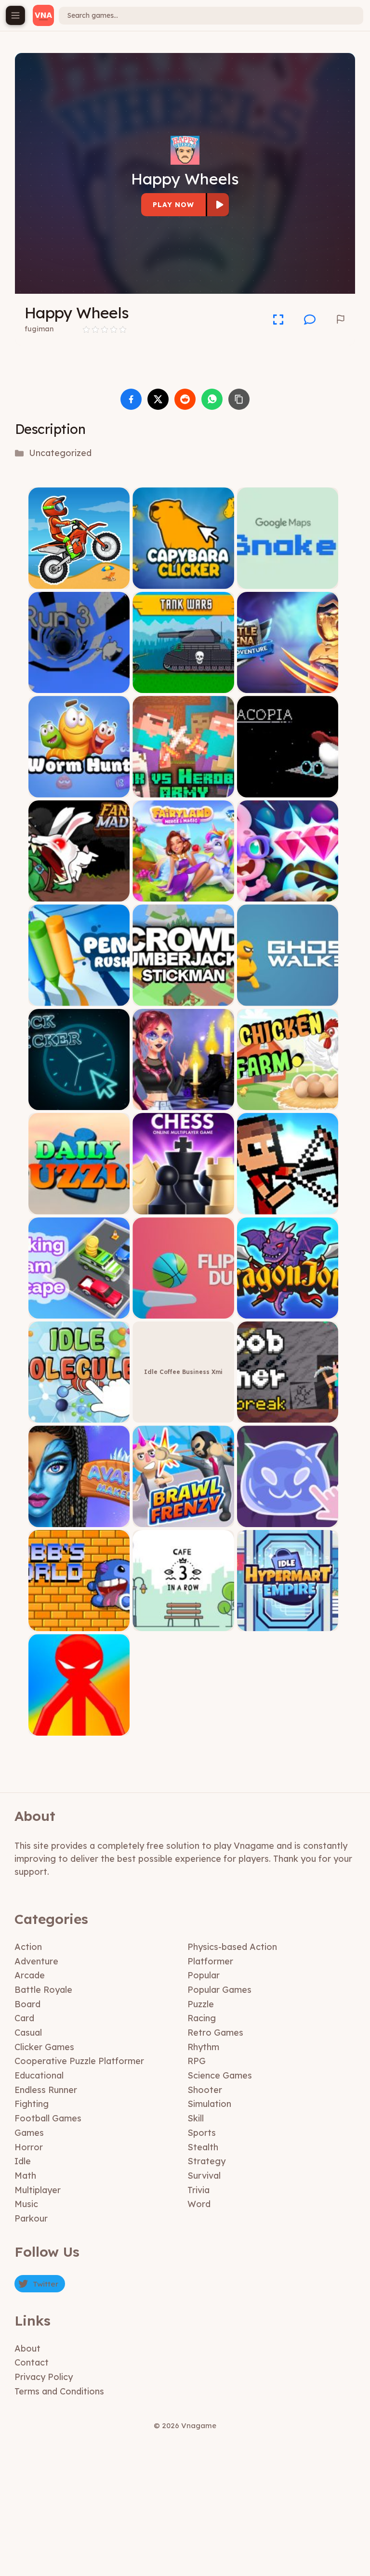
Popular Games (219, 1990)
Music (26, 2204)
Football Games (48, 2118)
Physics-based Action (232, 1947)
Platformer (210, 1961)
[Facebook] (131, 399)
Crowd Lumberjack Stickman (183, 999)
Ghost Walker (288, 999)
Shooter (205, 2090)
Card (24, 2018)
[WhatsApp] (212, 399)
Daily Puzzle (79, 1207)
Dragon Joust (288, 1311)
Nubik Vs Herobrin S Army (183, 790)
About (27, 2348)
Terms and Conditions (59, 2391)
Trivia (198, 2190)
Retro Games (215, 2033)
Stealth (203, 2147)
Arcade (30, 1975)
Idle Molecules (79, 1416)
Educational (39, 2075)
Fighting (32, 2104)
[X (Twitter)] (158, 399)
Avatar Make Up (79, 1520)
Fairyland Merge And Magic (183, 894)
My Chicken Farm (288, 1103)
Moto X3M (79, 582)
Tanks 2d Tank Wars (183, 686)
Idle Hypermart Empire (288, 1624)
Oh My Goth (183, 1103)
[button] (310, 319)
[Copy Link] (239, 399)
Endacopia (288, 790)
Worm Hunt (79, 790)
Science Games (220, 2075)
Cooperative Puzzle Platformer (79, 2061)
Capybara (184, 582)
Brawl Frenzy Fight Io (183, 1520)
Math (25, 2176)
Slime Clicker (288, 1520)
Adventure (36, 1961)
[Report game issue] (341, 319)
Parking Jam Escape (79, 1311)
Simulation (209, 2104)
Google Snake (288, 582)
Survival (204, 2176)
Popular (204, 1975)
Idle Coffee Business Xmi (183, 1372)
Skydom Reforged (288, 894)
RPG (197, 2061)
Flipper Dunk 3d (184, 1311)
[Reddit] (185, 399)
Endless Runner (46, 2090)
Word (199, 2204)
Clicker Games (44, 2047)
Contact (32, 2362)
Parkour (31, 2218)
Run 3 (79, 686)
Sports (202, 2133)
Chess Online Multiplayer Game (184, 1207)
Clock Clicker (79, 1103)
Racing (202, 2018)
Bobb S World (79, 1624)
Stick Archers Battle (288, 1207)
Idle (23, 2161)
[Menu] (15, 15)
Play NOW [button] (173, 205)
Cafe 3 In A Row (183, 1624)
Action (28, 1947)
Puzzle (201, 2004)
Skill (196, 2118)
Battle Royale (43, 1990)
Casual (28, 2033)
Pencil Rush (79, 999)
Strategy (206, 2161)
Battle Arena (288, 686)
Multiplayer (38, 2190)
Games (29, 2133)
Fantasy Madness (79, 894)
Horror (29, 2147)
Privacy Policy (44, 2377)
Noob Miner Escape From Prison (288, 1416)
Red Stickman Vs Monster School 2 (79, 1725)
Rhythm (203, 2047)
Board (27, 2004)
